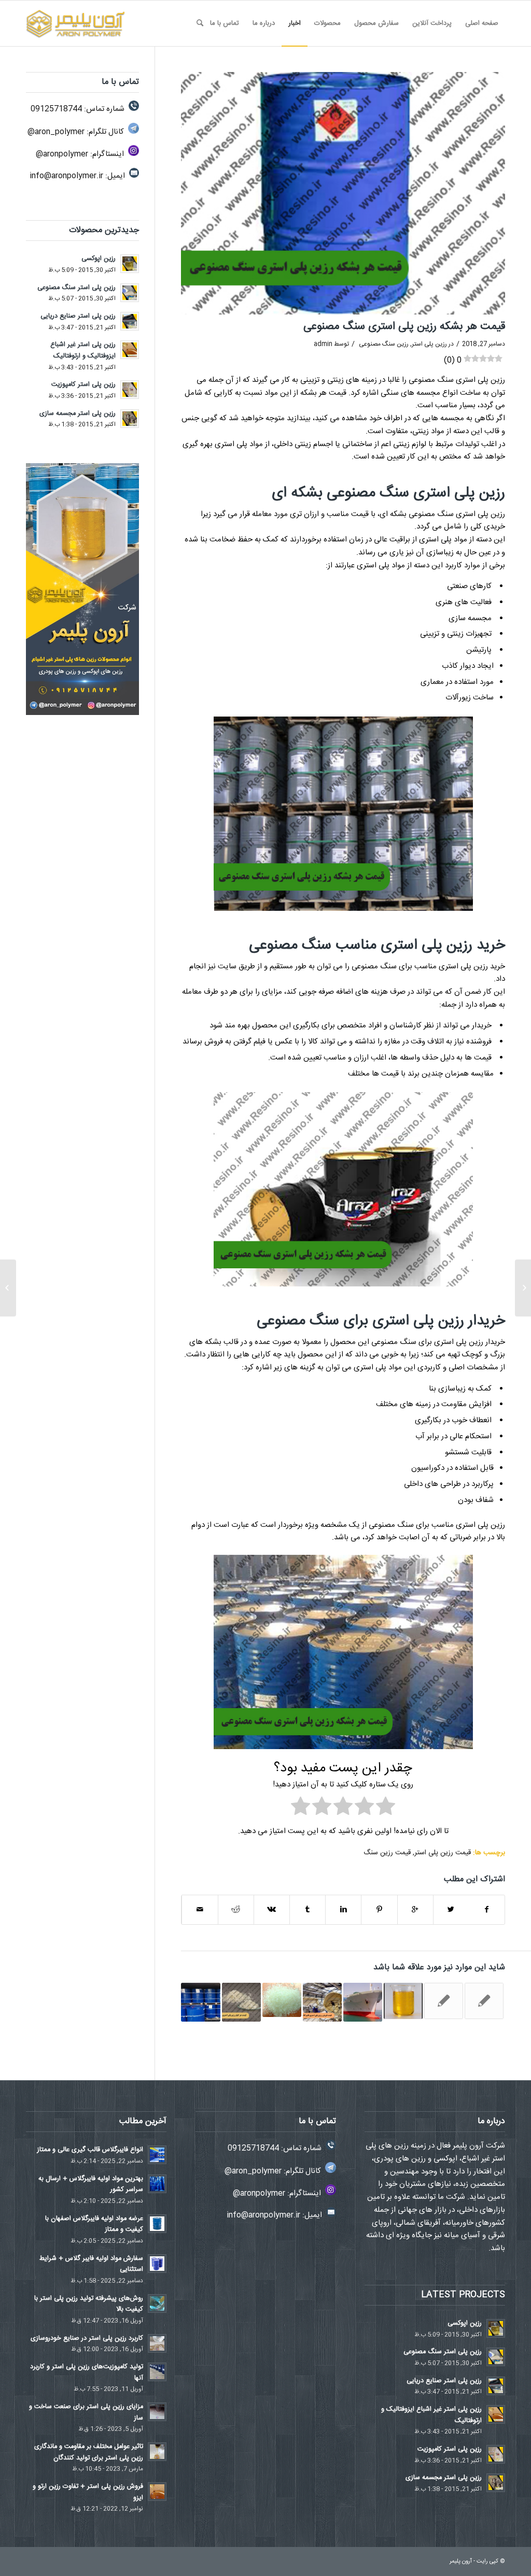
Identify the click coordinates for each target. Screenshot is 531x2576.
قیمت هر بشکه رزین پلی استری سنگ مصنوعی (404, 327)
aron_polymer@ (56, 132)
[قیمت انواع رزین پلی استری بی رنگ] (484, 2001)
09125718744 (56, 109)
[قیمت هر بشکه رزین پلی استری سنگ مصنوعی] (343, 193)
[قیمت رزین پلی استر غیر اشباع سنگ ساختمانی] (444, 2001)
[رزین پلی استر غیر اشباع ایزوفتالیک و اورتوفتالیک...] (523, 1288)
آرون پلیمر (461, 2561)
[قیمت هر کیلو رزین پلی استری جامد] (241, 2002)
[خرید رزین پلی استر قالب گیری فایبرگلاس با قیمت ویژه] (200, 2002)
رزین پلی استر (429, 344)
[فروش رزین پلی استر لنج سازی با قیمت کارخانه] (363, 2002)
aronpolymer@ (62, 154)
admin (323, 344)
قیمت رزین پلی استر (443, 1853)
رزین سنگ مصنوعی (384, 344)
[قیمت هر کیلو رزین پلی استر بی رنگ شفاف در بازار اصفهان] (282, 2000)
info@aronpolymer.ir (66, 176)
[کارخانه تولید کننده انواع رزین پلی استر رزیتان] (403, 2001)
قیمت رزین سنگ (387, 1853)
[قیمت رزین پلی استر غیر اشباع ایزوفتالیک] (322, 2002)
